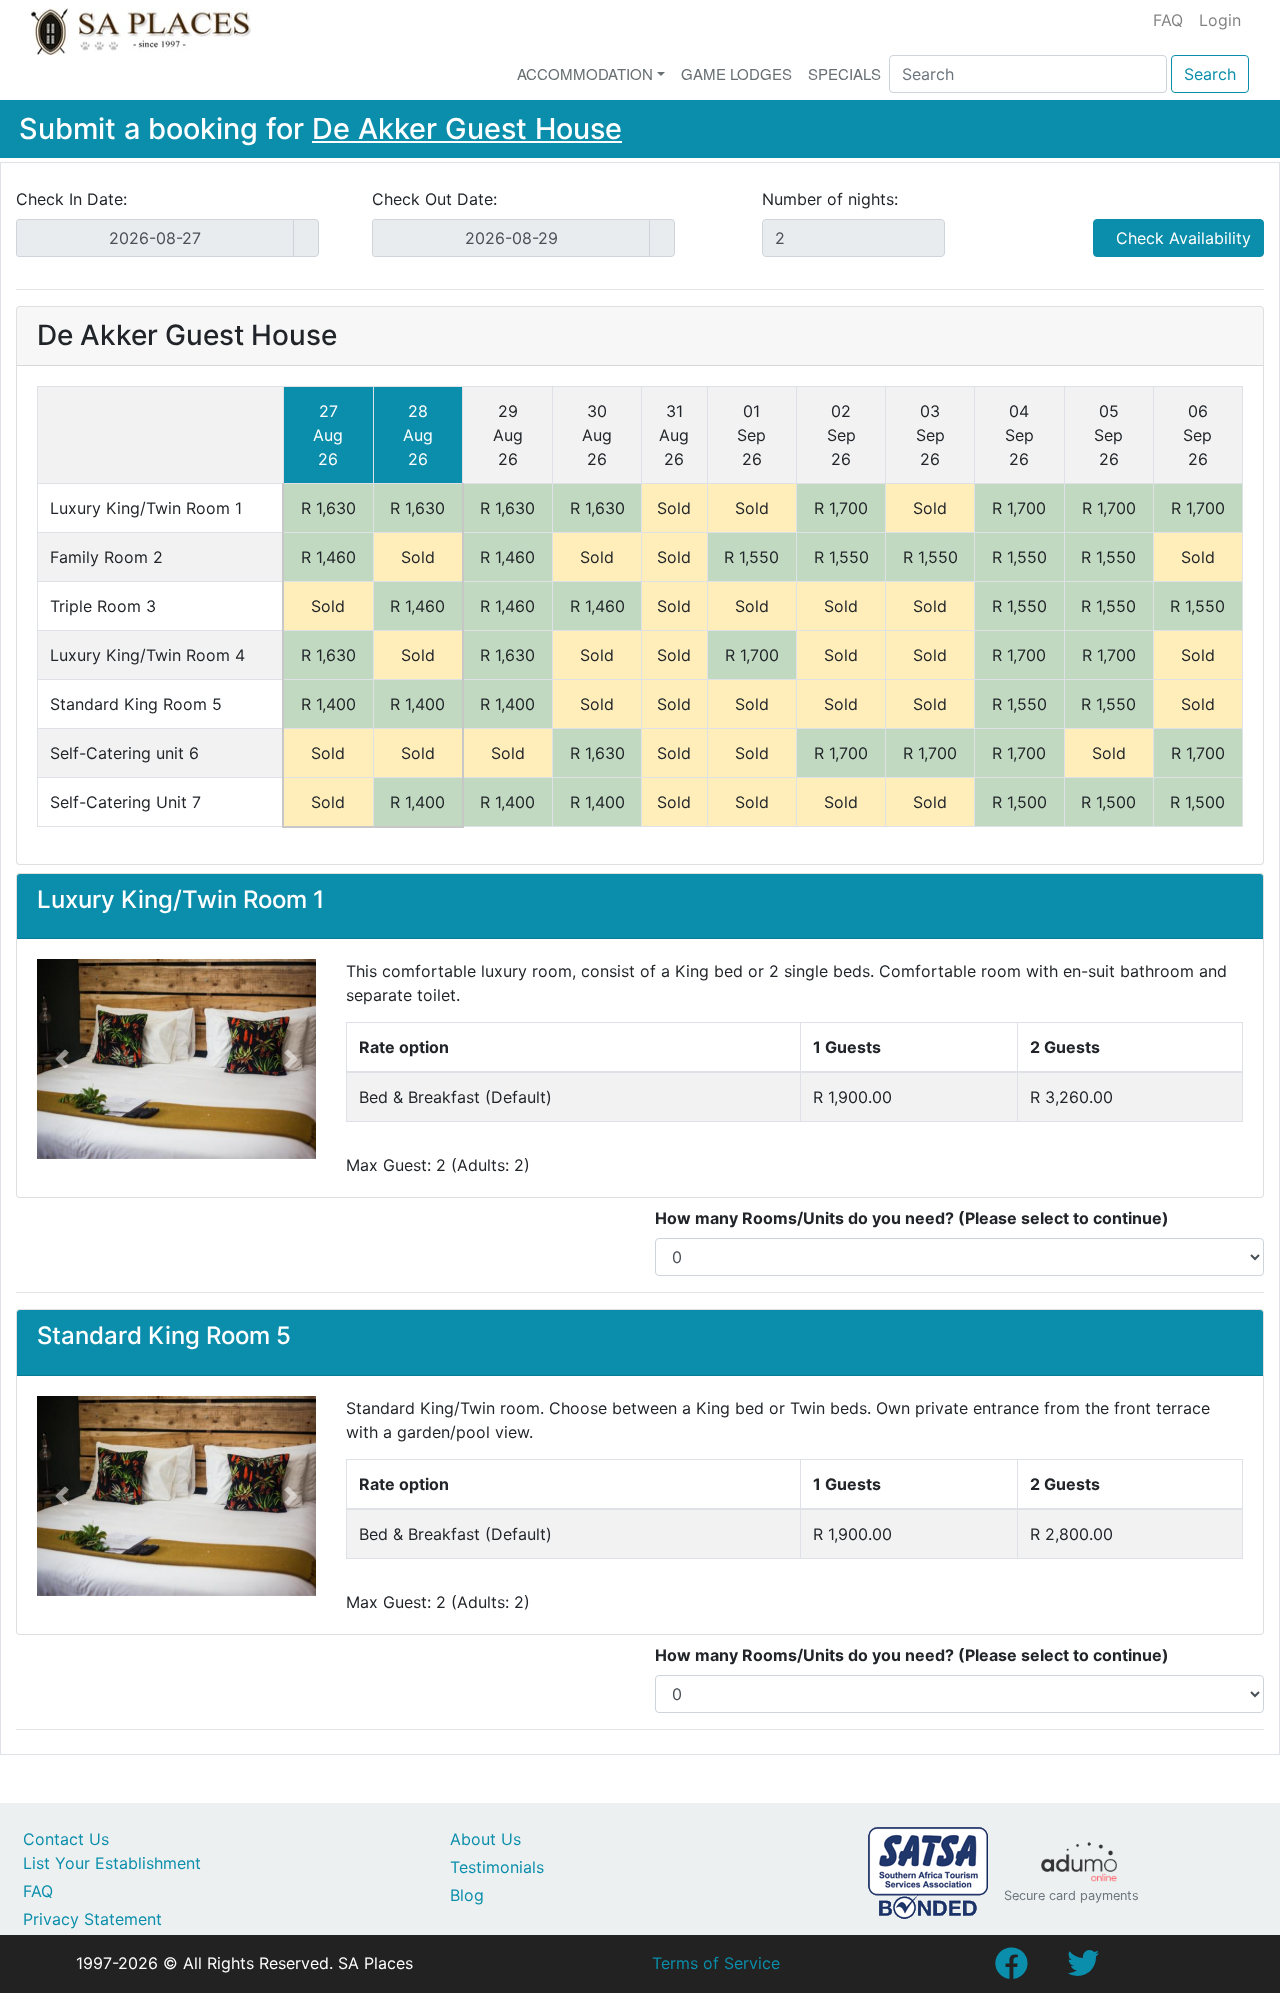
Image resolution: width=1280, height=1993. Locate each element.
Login (1220, 20)
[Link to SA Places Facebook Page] (1011, 1969)
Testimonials (497, 1867)
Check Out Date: (434, 199)
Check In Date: (71, 199)
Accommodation (585, 73)
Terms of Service (716, 1963)
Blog (467, 1895)
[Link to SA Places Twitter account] (1083, 1969)
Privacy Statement (92, 1919)
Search (1210, 74)
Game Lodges (736, 73)
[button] (62, 1059)
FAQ (1168, 20)
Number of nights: (830, 199)
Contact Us (66, 1839)
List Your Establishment (112, 1863)
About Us (485, 1839)
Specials (844, 73)
